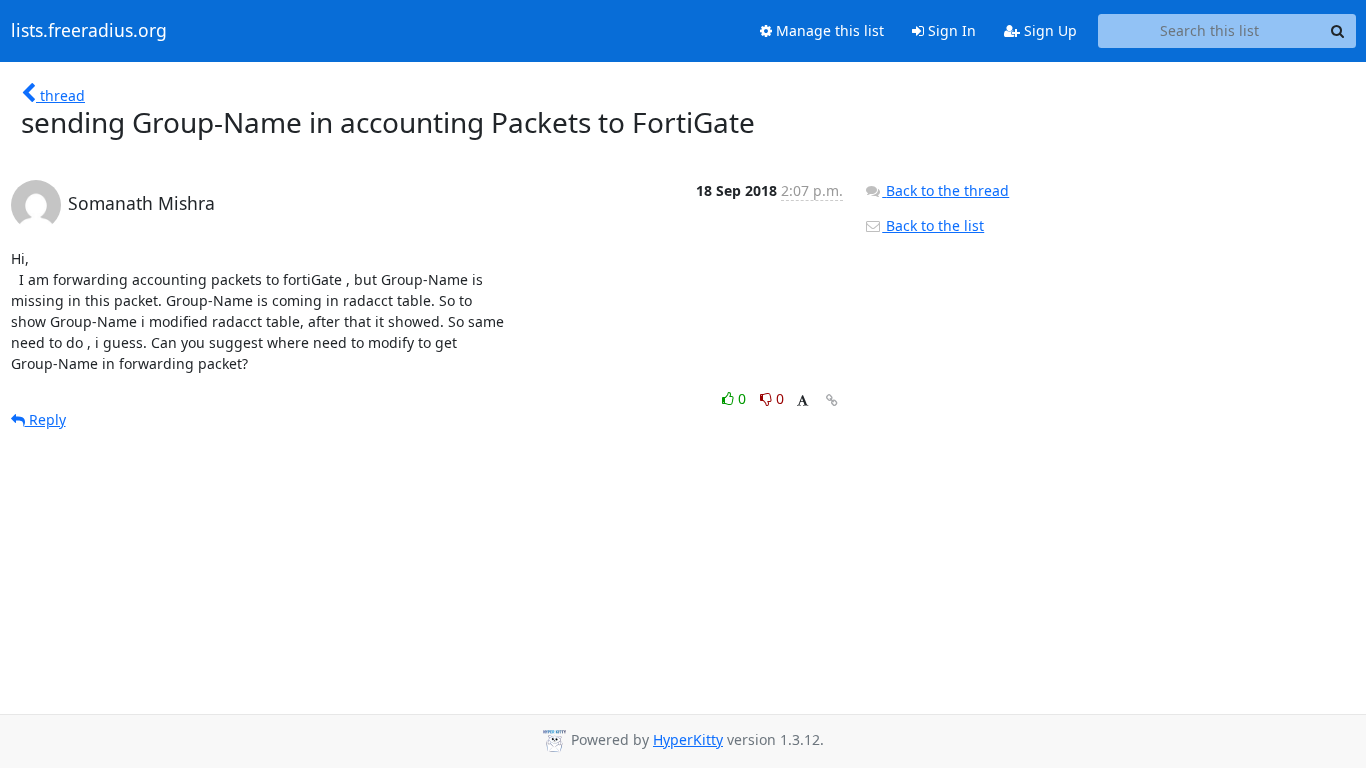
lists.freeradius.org (89, 31)
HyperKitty (688, 739)
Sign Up (1048, 30)
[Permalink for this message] (832, 400)
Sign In (950, 30)
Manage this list (828, 30)
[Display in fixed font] (802, 401)
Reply (45, 419)
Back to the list (933, 225)
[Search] (1338, 31)
